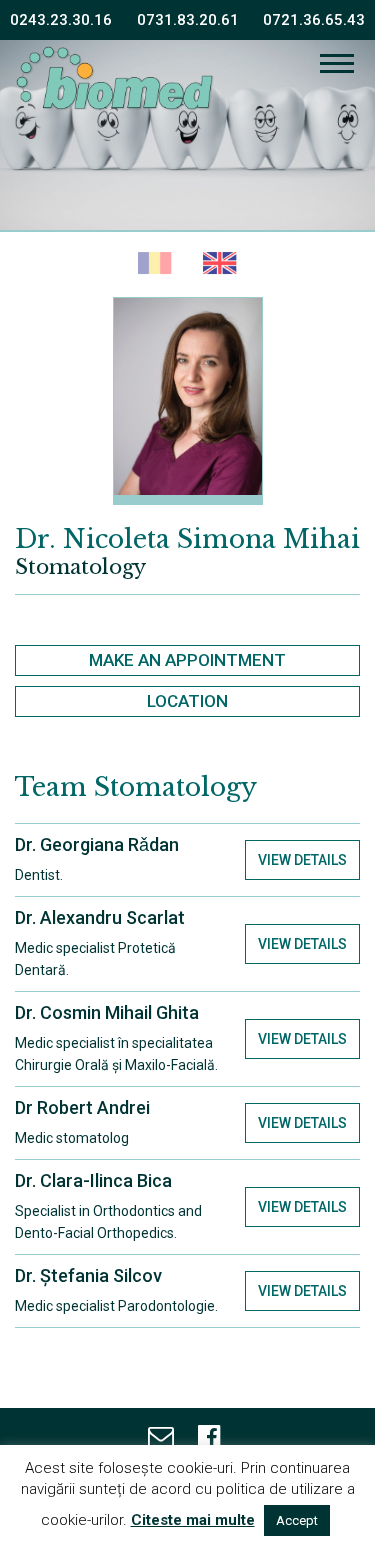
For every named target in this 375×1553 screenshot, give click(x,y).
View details (302, 860)
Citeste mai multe (193, 1520)
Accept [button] (297, 1520)
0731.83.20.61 (188, 20)
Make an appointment (187, 660)
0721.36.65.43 (314, 20)
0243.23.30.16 (61, 20)
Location (187, 701)
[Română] (155, 264)
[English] (220, 264)
